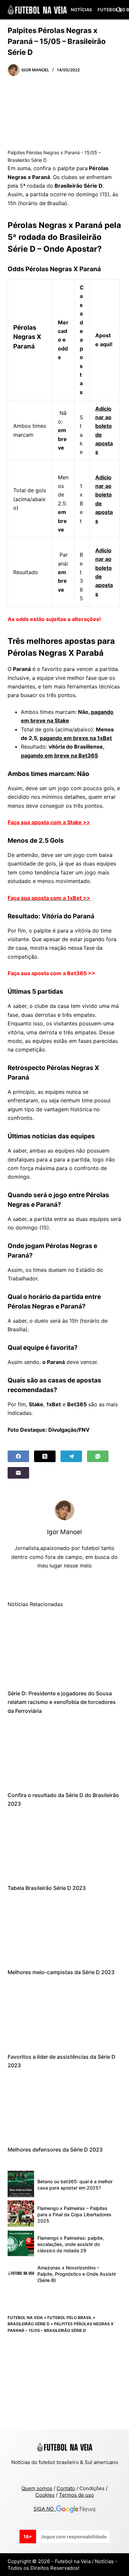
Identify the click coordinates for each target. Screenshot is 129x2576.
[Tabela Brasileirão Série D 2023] (64, 1846)
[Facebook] (18, 1456)
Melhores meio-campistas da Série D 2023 (61, 1972)
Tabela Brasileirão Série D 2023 (47, 1888)
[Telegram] (71, 1456)
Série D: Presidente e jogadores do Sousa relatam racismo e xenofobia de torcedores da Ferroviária (62, 1702)
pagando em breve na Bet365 (59, 755)
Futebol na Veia (25, 2318)
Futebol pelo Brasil (70, 2318)
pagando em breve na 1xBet (76, 738)
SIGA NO (45, 2509)
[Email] (18, 1473)
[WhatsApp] (98, 1456)
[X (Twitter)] (45, 1456)
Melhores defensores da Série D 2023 (55, 2150)
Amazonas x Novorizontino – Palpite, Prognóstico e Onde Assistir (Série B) (77, 2274)
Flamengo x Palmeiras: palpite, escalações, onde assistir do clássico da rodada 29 (71, 2244)
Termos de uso (76, 2495)
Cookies (45, 2495)
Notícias (81, 10)
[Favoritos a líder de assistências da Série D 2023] (64, 2015)
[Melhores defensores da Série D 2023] (64, 2107)
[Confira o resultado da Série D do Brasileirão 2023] (64, 1753)
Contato (66, 2488)
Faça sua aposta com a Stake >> (49, 822)
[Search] (119, 10)
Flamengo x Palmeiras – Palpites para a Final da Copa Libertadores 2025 (74, 2214)
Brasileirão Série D (29, 2324)
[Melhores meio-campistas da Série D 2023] (64, 1930)
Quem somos (37, 2488)
